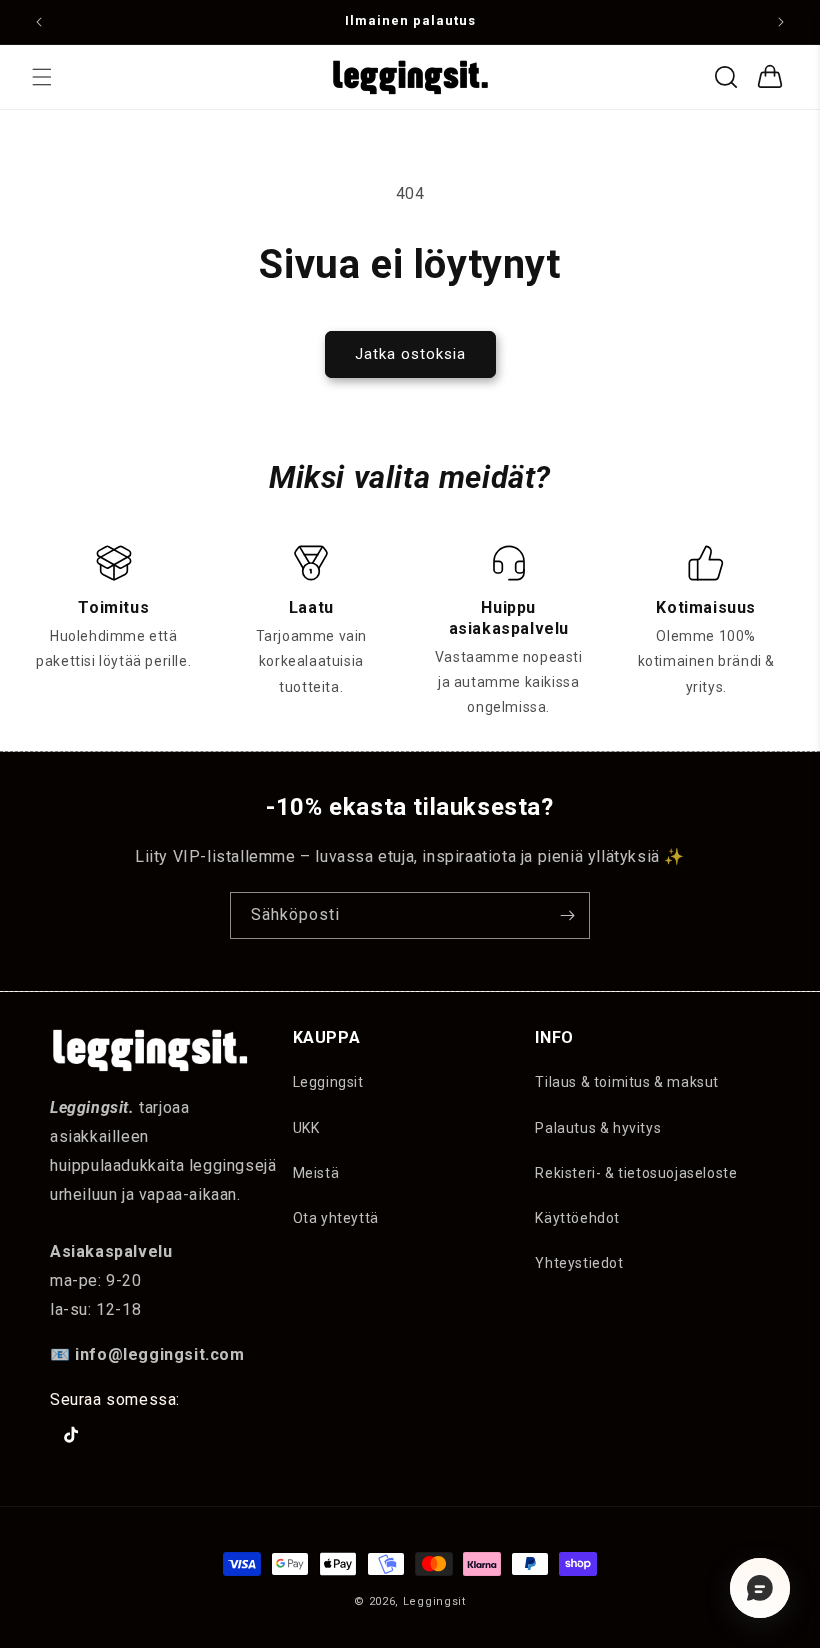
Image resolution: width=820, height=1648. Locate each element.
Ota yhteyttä (336, 1218)
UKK (306, 1128)
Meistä (316, 1173)
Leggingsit (328, 1082)
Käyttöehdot (577, 1218)
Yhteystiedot (579, 1263)
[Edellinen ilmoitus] (39, 22)
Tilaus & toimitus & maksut (627, 1082)
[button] (42, 77)
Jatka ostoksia (410, 354)
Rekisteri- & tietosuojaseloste (636, 1173)
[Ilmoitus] (781, 22)
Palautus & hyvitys (598, 1128)
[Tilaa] (567, 915)
